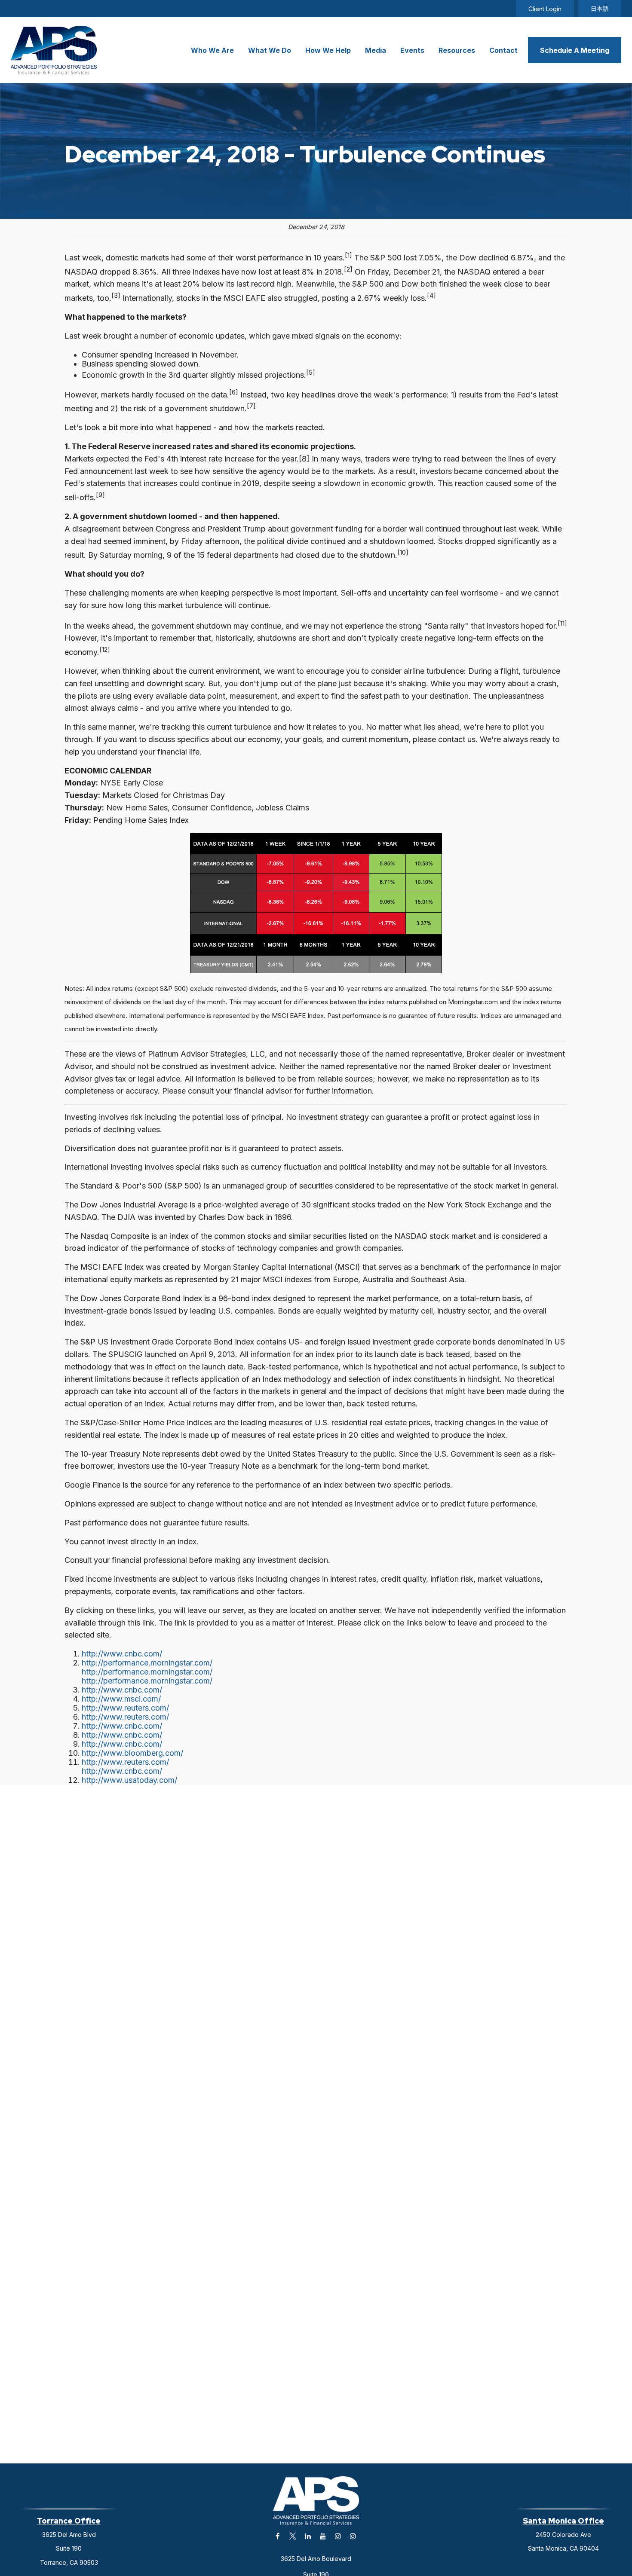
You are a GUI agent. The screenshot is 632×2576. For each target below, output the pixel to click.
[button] (212, 50)
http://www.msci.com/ (121, 1699)
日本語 (600, 8)
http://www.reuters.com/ (125, 1708)
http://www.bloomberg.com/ (132, 1753)
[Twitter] (293, 2536)
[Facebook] (278, 2536)
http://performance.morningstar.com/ (147, 1663)
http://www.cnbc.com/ (122, 1654)
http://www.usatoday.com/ (129, 1780)
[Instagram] (338, 2536)
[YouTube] (323, 2536)
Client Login (545, 9)
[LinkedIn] (308, 2536)
